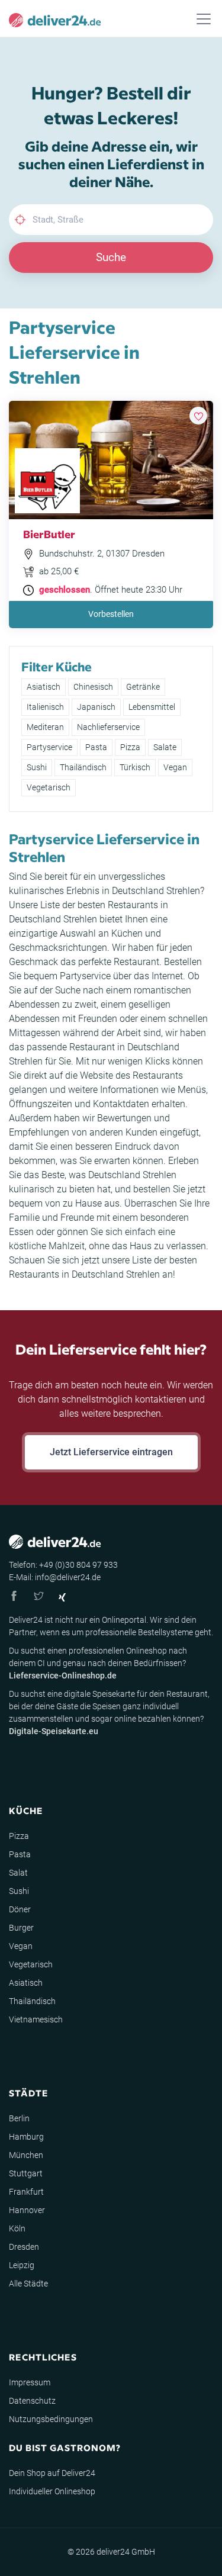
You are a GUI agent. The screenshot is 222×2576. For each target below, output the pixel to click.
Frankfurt (26, 2192)
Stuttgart (26, 2173)
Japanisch (96, 707)
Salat (18, 1873)
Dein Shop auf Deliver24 (52, 2473)
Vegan (175, 767)
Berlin (19, 2118)
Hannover (27, 2210)
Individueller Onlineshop (52, 2491)
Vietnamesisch (36, 2019)
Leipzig (22, 2265)
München (26, 2155)
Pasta (96, 747)
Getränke (143, 687)
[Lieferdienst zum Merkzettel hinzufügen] (198, 416)
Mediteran (45, 727)
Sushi (37, 767)
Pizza (130, 747)
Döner (20, 1909)
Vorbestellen (111, 614)
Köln (17, 2228)
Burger (21, 1928)
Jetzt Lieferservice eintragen (111, 1452)
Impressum (30, 2382)
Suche (111, 257)
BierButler (49, 534)
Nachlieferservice (108, 727)
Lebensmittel (152, 707)
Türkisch (135, 767)
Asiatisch (44, 687)
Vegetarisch (49, 787)
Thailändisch (83, 767)
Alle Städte (28, 2284)
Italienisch (45, 707)
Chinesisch (93, 687)
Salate (165, 747)
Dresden (24, 2247)
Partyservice (49, 747)
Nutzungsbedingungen (51, 2419)
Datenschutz (32, 2401)
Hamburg (26, 2137)
